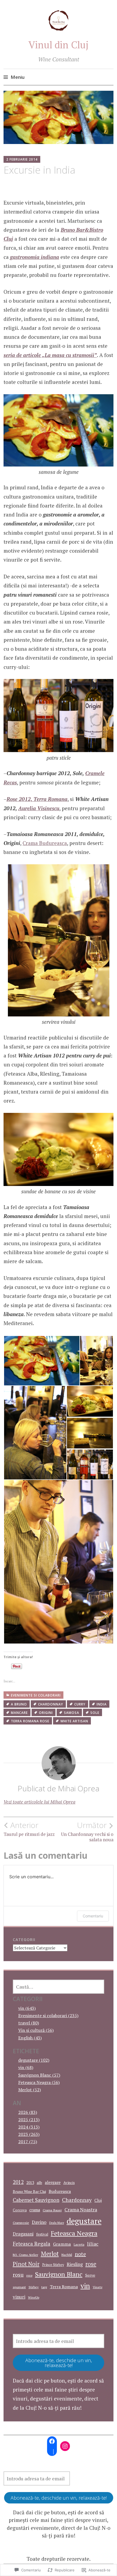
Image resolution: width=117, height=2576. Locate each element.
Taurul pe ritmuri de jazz (29, 1829)
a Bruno (19, 1704)
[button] (41, 1361)
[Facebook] (52, 2441)
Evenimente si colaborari (36, 1695)
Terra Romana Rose (30, 1721)
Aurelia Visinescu (39, 808)
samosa (72, 1713)
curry (80, 1704)
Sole (95, 1713)
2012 (18, 2182)
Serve (90, 2275)
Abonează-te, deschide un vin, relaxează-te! (59, 2363)
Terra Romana (64, 2287)
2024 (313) (29, 2127)
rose (91, 2264)
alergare (53, 2182)
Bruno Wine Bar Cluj (29, 2192)
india (102, 1704)
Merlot (50, 2254)
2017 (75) (28, 2142)
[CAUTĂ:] (59, 1987)
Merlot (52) (30, 2090)
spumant (19, 2287)
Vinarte (98, 2287)
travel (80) (29, 2023)
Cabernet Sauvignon (36, 2200)
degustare (84, 2221)
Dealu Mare (57, 2223)
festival (42, 2234)
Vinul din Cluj (59, 45)
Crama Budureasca (45, 843)
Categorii (24, 1940)
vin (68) (26, 2067)
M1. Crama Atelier (25, 2255)
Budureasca (60, 2191)
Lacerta (79, 2244)
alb (39, 2182)
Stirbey (34, 2287)
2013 (30, 2183)
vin (85, 2286)
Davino (39, 2222)
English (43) (30, 2038)
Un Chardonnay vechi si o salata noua (87, 1832)
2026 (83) (28, 2112)
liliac (93, 2244)
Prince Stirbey (53, 2265)
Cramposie (21, 2223)
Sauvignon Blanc (59, 2274)
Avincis (69, 2183)
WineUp (34, 2297)
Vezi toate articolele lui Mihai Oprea (39, 1802)
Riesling (75, 2264)
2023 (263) (29, 2134)
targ (44, 2287)
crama (35, 2210)
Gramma (62, 2244)
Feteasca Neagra (74, 2233)
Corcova (20, 2210)
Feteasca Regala (32, 2244)
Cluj (98, 2200)
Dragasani (23, 2234)
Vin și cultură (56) (36, 2030)
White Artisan (74, 1721)
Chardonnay (51, 1704)
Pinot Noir (26, 2264)
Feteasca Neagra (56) (39, 2082)
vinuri (19, 2297)
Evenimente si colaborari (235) (48, 2015)
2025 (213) (29, 2120)
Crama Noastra (81, 2210)
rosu (18, 2275)
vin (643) (27, 2008)
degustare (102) (34, 2060)
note (80, 2254)
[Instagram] (65, 2446)
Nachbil (67, 2255)
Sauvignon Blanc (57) (39, 2075)
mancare (19, 1713)
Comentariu (93, 1916)
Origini (46, 1713)
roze (29, 2275)
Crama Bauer (52, 2210)
